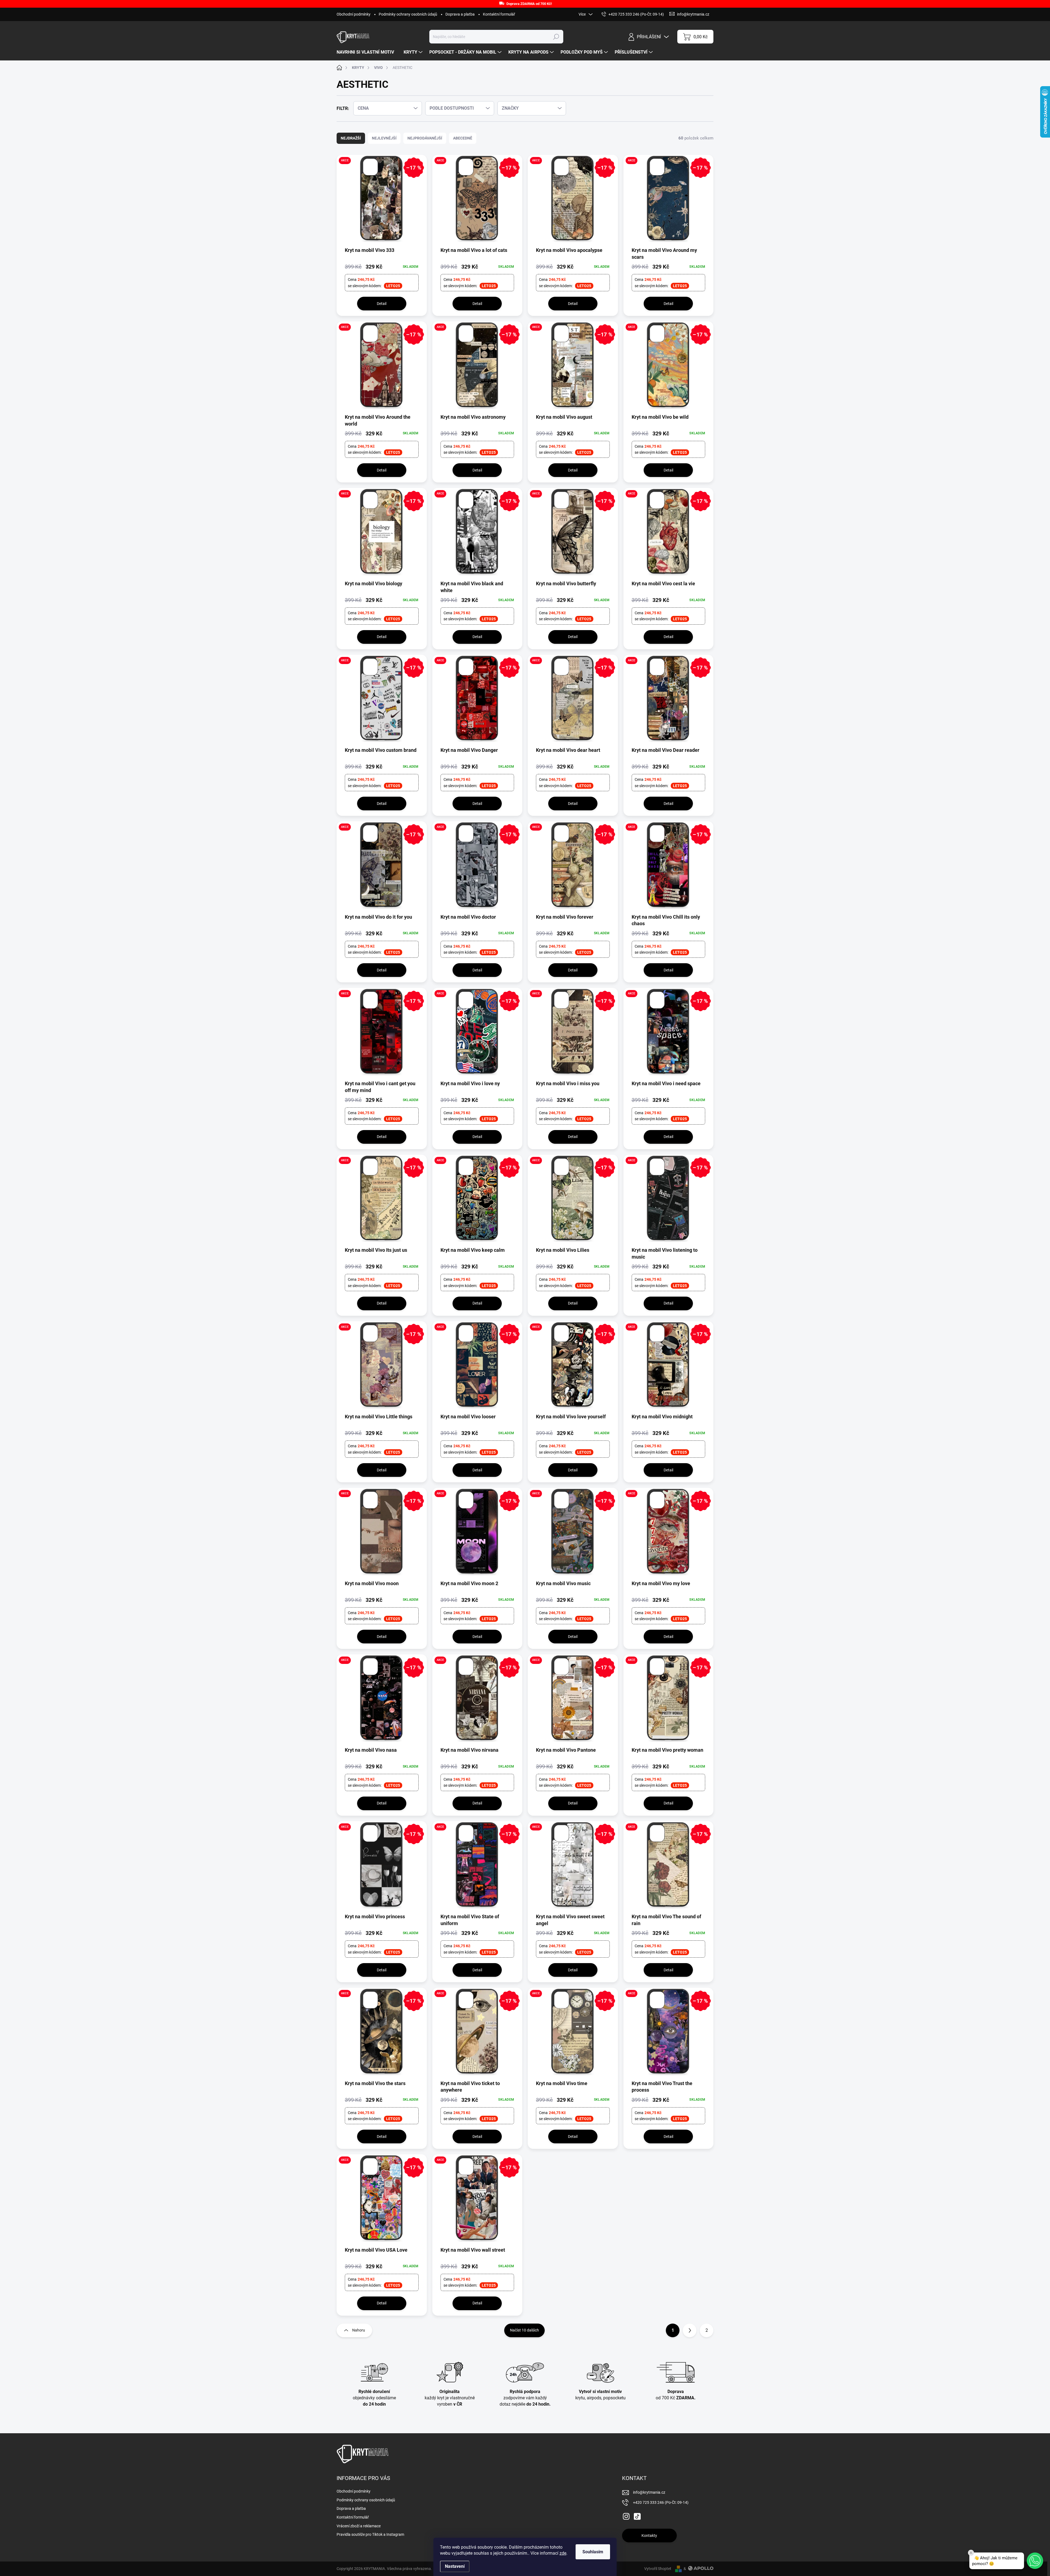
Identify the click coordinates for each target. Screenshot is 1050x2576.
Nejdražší (351, 138)
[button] (1035, 2561)
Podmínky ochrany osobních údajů (408, 14)
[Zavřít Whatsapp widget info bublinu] (971, 2553)
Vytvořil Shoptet (658, 2569)
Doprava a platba (460, 14)
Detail (382, 304)
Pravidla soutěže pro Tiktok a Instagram (370, 2534)
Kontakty (649, 2536)
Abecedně (463, 138)
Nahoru (359, 2330)
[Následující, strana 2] (690, 2330)
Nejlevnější (384, 138)
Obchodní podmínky (354, 14)
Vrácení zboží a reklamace (359, 2526)
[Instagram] (626, 2516)
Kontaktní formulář (499, 14)
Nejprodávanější (425, 138)
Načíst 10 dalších (524, 2330)
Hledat (556, 37)
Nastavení (455, 2566)
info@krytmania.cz (649, 2492)
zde (563, 2553)
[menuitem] (367, 52)
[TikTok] (637, 2516)
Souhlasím (593, 2552)
